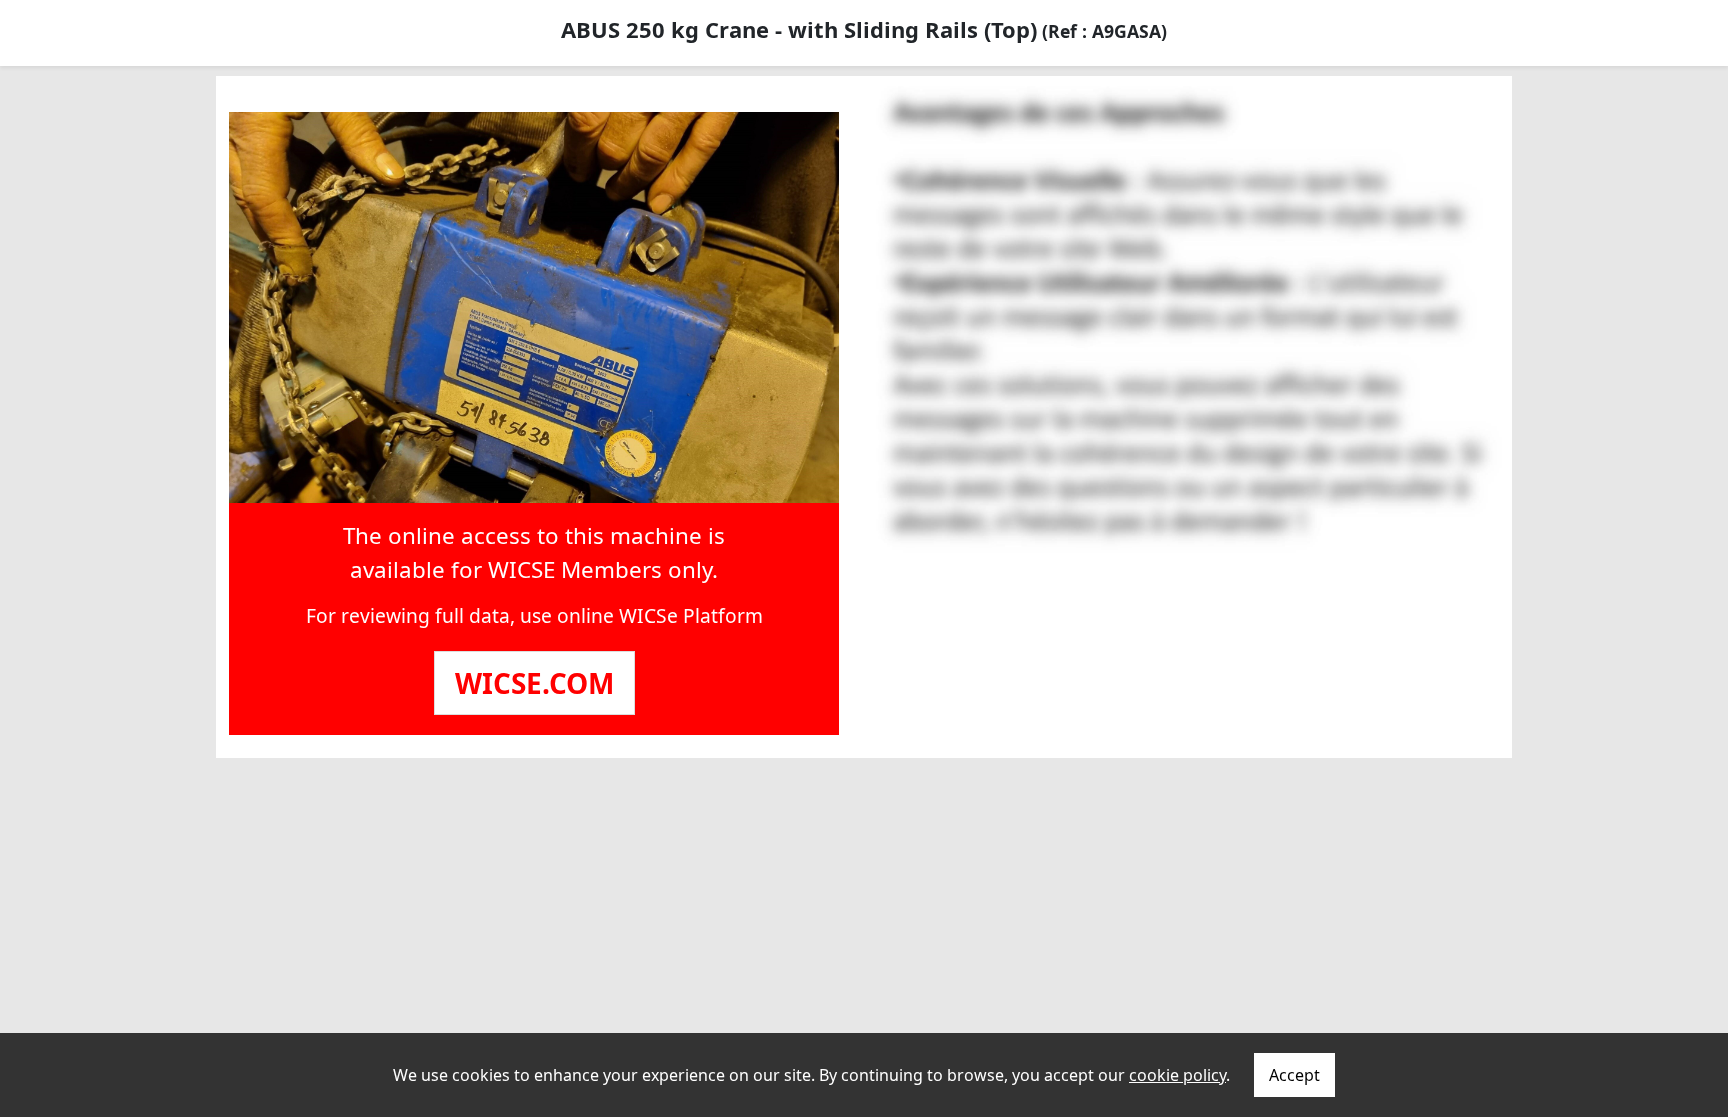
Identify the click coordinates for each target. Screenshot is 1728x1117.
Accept (1294, 1075)
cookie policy (1177, 1075)
